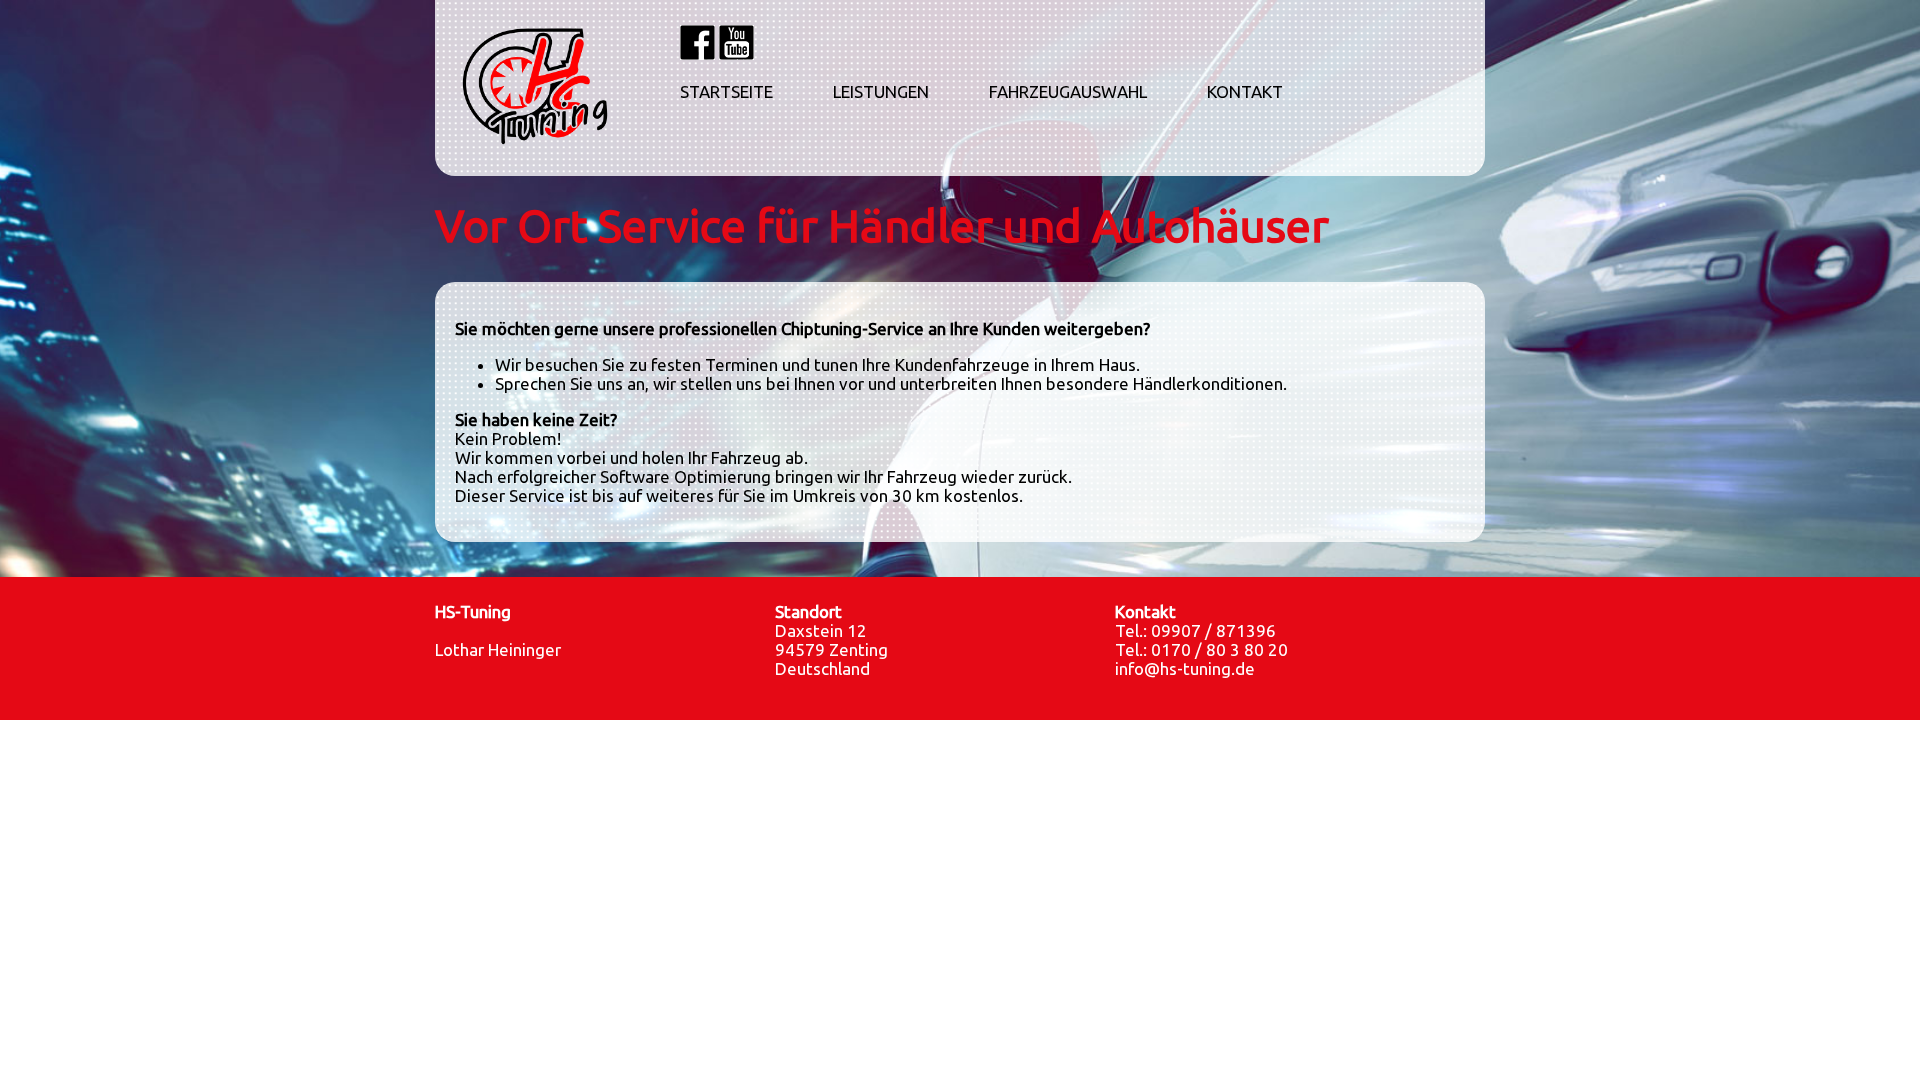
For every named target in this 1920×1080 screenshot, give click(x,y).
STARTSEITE (726, 92)
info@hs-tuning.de (1185, 668)
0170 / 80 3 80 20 (1219, 649)
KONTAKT (1245, 92)
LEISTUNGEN (881, 92)
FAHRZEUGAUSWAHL (1068, 92)
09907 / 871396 (1213, 630)
